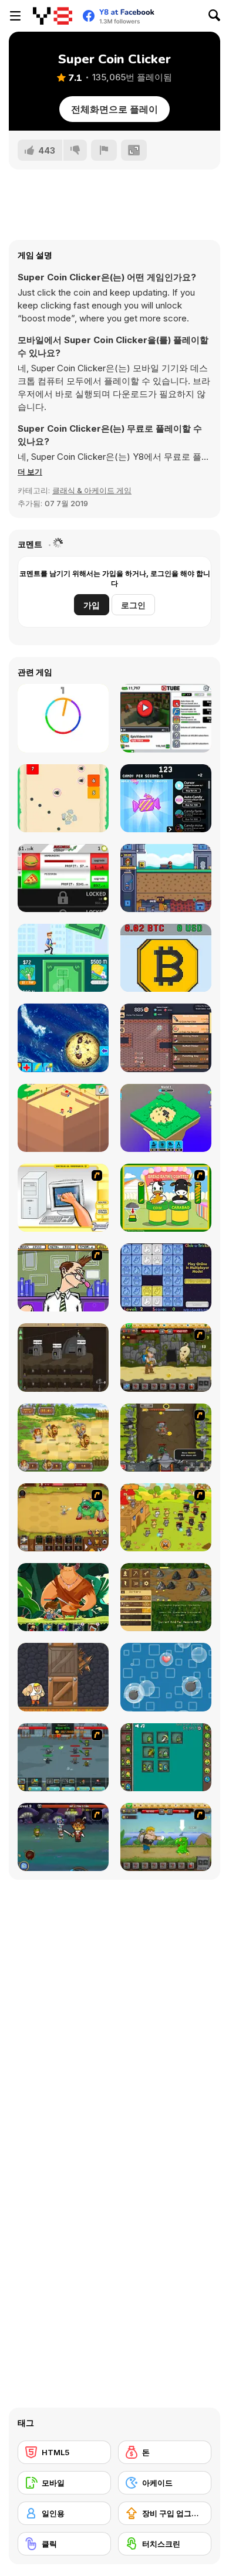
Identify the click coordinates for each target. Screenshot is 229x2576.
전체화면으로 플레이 (114, 109)
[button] (30, 472)
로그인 (133, 605)
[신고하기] (104, 150)
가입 (92, 605)
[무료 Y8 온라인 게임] (53, 16)
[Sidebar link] (15, 16)
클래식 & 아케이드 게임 (92, 490)
